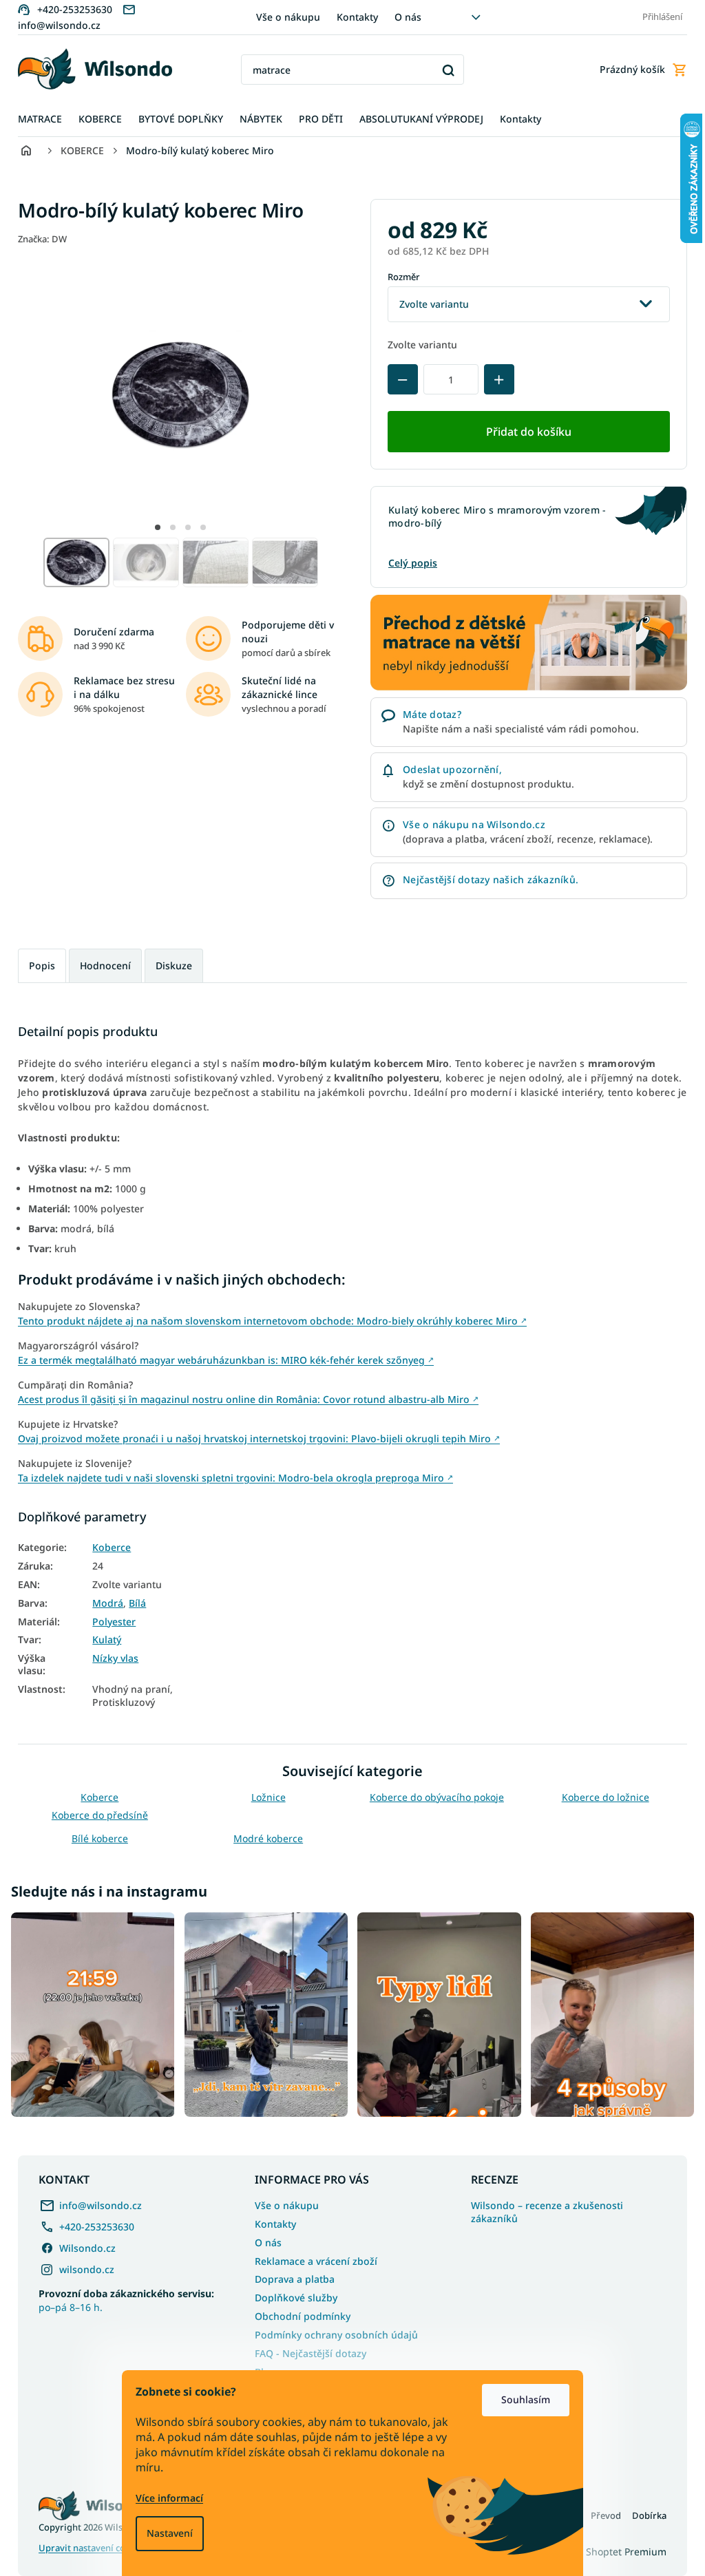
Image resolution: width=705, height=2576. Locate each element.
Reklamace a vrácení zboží (311, 2258)
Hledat (443, 70)
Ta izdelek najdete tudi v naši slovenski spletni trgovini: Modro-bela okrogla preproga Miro (231, 1478)
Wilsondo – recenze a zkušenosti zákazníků (542, 2209)
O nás (402, 17)
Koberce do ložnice (600, 1797)
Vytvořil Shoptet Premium (603, 2549)
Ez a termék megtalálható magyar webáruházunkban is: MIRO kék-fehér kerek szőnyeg (221, 1360)
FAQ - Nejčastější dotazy (306, 2350)
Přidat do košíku (524, 432)
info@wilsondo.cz (96, 2202)
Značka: (38, 239)
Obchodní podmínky (298, 2313)
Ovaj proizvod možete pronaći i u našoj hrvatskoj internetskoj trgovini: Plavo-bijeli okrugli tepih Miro (254, 1438)
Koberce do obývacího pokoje (431, 1797)
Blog (261, 2368)
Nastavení (165, 2533)
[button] (153, 527)
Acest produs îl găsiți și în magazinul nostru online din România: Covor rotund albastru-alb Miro (243, 1399)
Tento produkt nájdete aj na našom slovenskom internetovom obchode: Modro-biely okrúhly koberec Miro (267, 1321)
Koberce (107, 1548)
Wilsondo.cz (83, 2245)
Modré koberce (263, 1838)
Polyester (109, 1622)
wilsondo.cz (82, 2266)
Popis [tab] (37, 965)
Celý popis (408, 563)
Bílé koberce (94, 1838)
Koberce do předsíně (94, 1815)
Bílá (133, 1603)
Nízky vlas (111, 1658)
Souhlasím (521, 2399)
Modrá (103, 1603)
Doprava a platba (290, 2276)
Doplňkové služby (291, 2295)
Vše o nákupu (283, 17)
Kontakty (352, 17)
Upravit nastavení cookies (88, 2545)
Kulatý (102, 1640)
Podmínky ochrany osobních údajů (332, 2331)
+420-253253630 (92, 2223)
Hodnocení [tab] (101, 965)
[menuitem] (35, 119)
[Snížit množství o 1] (398, 379)
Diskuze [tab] (169, 965)
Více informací (165, 2498)
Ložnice (263, 1797)
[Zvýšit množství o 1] (494, 379)
